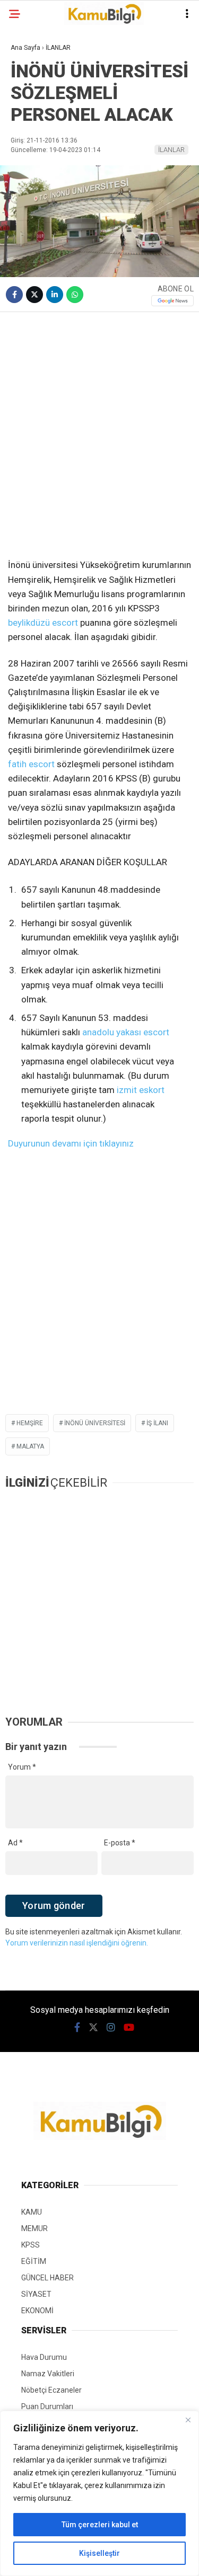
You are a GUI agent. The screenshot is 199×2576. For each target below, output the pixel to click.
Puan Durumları (47, 2406)
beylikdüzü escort (43, 623)
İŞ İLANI (157, 1423)
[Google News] (172, 301)
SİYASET (36, 2294)
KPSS (31, 2245)
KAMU (32, 2212)
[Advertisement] (99, 422)
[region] (99, 2493)
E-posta (120, 1843)
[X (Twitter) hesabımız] (93, 2027)
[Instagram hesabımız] (111, 2027)
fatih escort (31, 764)
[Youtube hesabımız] (129, 2027)
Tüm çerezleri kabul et (100, 2525)
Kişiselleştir (99, 2553)
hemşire (30, 1423)
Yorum (22, 1767)
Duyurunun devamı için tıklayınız (71, 1143)
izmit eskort (141, 1090)
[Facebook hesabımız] (77, 2027)
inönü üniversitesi (95, 1423)
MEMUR (34, 2228)
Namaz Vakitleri (48, 2374)
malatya (30, 1446)
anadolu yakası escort (126, 1032)
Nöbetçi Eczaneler (51, 2390)
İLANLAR (171, 150)
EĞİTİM (34, 2261)
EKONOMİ (37, 2311)
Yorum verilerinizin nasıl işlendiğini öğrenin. (77, 1943)
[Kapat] (188, 2420)
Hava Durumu (44, 2357)
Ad (15, 1843)
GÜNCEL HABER (47, 2278)
